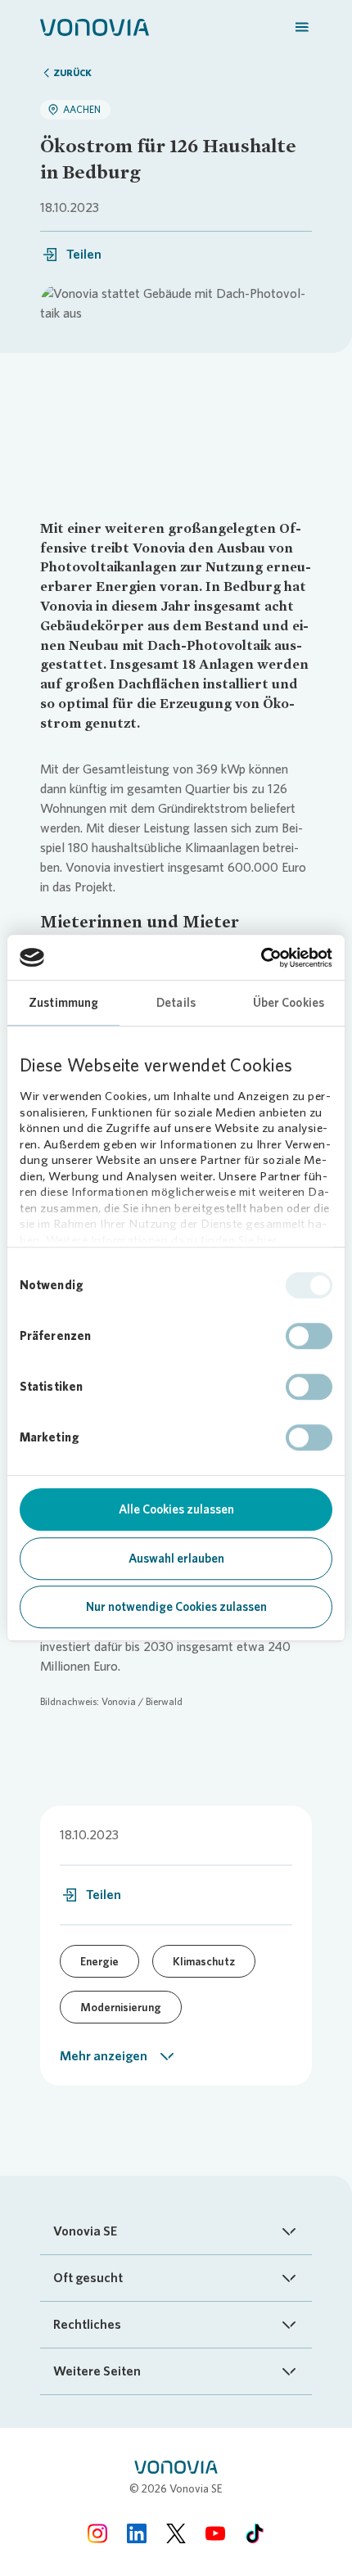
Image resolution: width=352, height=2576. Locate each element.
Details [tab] (176, 1003)
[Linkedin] (137, 2533)
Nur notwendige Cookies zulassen (176, 1607)
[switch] (309, 1336)
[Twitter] (176, 2533)
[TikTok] (255, 2533)
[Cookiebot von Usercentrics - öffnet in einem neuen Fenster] (261, 958)
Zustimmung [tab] (63, 1003)
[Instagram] (97, 2533)
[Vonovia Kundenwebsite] (95, 26)
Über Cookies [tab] (289, 1003)
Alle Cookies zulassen (176, 1509)
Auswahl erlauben (176, 1559)
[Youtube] (215, 2533)
